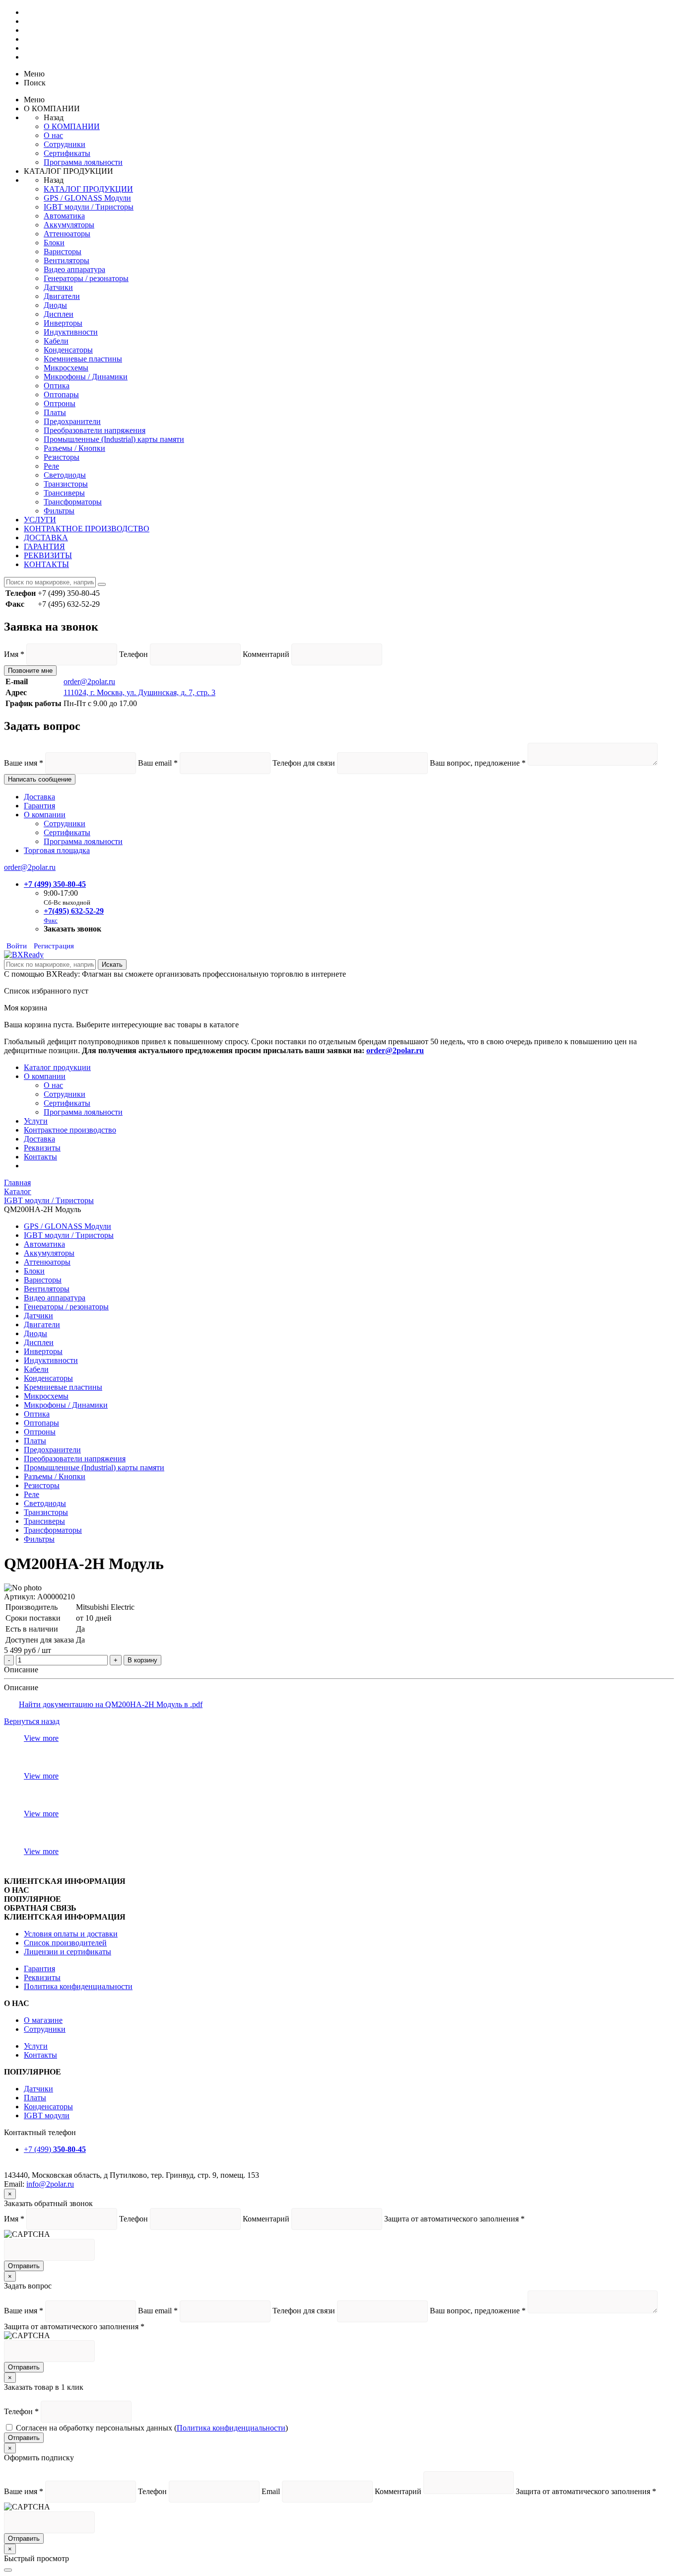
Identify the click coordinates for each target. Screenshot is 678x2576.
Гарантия (39, 806)
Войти (17, 946)
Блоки (54, 243)
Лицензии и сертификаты (68, 1952)
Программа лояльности (83, 162)
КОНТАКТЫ (46, 564)
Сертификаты (67, 153)
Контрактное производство (70, 1130)
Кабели (56, 341)
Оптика (57, 386)
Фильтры (59, 511)
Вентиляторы (67, 260)
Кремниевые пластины (83, 359)
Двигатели (62, 296)
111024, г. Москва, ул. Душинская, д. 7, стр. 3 (139, 692)
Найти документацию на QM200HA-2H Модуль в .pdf (111, 1704)
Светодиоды (65, 475)
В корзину (142, 1660)
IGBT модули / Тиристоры (89, 207)
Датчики (58, 287)
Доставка (39, 797)
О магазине (43, 2020)
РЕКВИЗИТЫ (48, 555)
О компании (45, 815)
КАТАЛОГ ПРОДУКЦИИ (88, 189)
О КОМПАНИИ (72, 126)
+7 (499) (55, 2149)
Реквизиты (42, 1148)
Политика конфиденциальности (78, 1986)
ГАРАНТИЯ (44, 546)
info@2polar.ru (50, 2184)
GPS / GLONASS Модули (87, 198)
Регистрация (54, 946)
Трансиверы (64, 493)
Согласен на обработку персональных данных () (152, 2428)
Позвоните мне (30, 671)
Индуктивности (71, 332)
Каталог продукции (57, 1067)
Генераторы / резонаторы (86, 278)
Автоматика (64, 216)
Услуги (36, 1121)
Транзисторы (66, 484)
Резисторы (62, 457)
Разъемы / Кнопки (74, 448)
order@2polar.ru (89, 681)
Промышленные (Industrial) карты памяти (114, 439)
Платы (55, 412)
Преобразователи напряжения (95, 430)
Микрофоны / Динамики (86, 377)
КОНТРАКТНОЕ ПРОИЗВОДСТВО (87, 529)
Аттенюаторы (67, 234)
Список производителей (65, 1943)
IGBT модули (47, 2115)
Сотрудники (65, 144)
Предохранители (72, 421)
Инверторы (63, 323)
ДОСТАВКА (46, 537)
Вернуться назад (32, 1721)
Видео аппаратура (74, 269)
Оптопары (61, 394)
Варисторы (63, 251)
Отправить (24, 2266)
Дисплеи (59, 314)
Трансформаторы (73, 502)
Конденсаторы (68, 350)
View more (41, 1738)
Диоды (55, 305)
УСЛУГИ (40, 520)
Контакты (40, 1157)
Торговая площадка (57, 850)
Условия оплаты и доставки (71, 1934)
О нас (53, 135)
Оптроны (60, 403)
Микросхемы (66, 368)
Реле (51, 466)
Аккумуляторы (69, 225)
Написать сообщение (40, 779)
